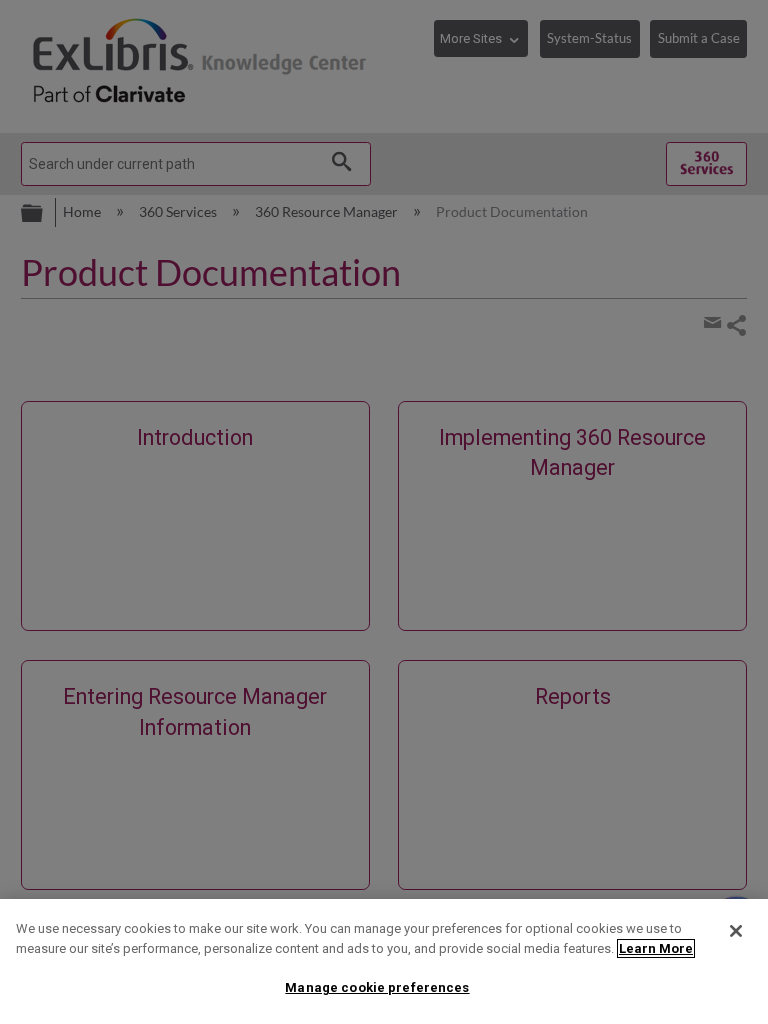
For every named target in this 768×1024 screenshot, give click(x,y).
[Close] (736, 931)
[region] (384, 961)
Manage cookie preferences (377, 987)
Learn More (656, 948)
